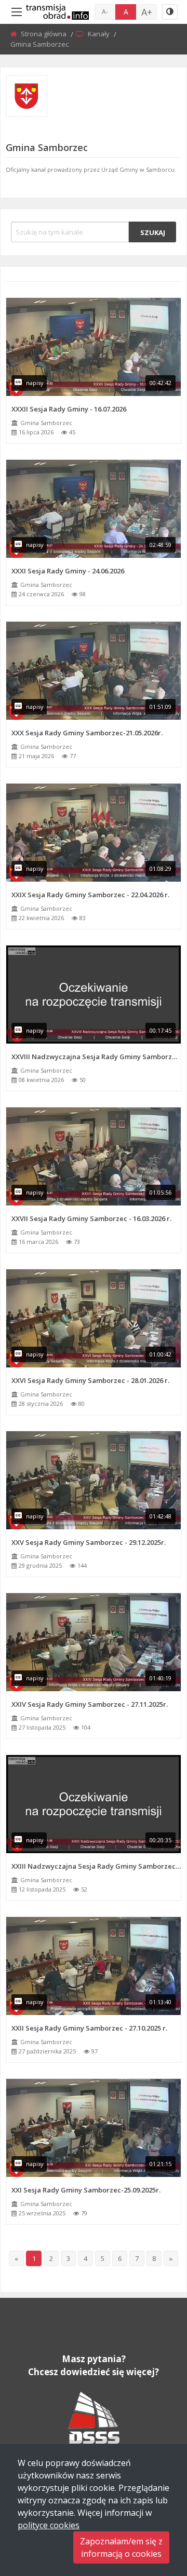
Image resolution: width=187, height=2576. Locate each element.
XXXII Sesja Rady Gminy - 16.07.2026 (69, 409)
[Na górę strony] (153, 2511)
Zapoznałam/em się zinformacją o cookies (121, 2547)
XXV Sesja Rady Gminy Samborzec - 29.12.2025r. (89, 1542)
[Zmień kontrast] (170, 12)
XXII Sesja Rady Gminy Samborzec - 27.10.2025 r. (89, 2028)
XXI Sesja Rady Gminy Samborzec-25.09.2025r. (86, 2190)
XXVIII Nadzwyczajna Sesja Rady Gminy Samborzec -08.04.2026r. (96, 1057)
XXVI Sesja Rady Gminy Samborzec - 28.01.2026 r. (90, 1380)
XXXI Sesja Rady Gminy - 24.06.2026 (68, 571)
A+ (147, 12)
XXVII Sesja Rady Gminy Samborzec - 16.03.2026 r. (91, 1218)
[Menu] (17, 12)
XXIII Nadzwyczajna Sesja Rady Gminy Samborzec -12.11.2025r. (96, 1866)
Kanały (99, 34)
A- (105, 12)
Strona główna (44, 34)
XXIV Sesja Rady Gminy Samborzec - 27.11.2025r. (90, 1704)
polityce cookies (49, 2525)
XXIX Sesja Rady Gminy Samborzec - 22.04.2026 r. (90, 895)
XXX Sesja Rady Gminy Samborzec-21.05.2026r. (87, 733)
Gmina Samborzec (46, 423)
